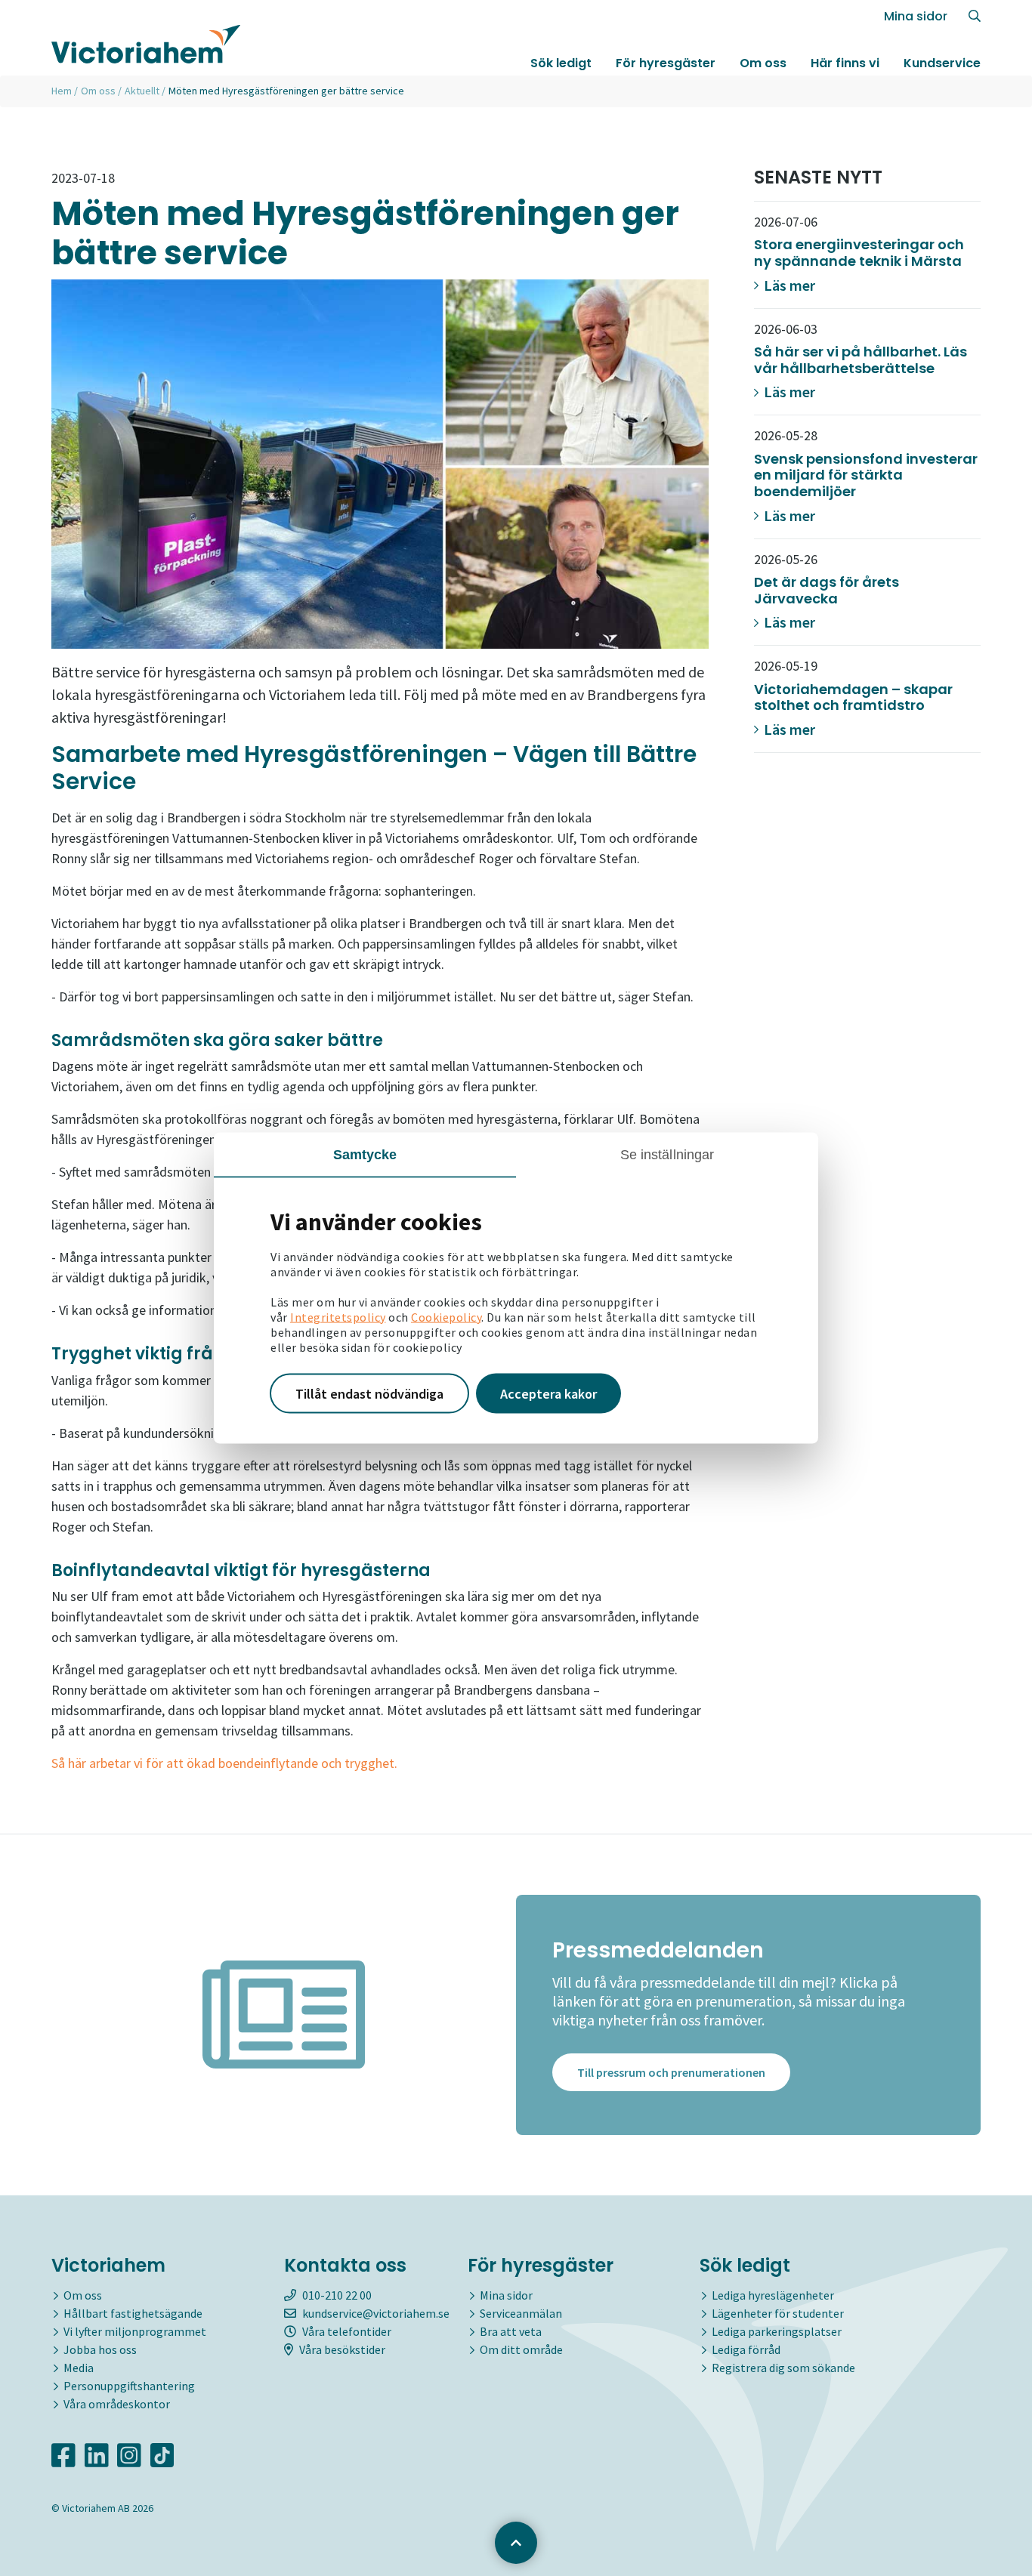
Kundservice (942, 63)
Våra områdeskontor (117, 2404)
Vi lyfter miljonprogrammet (135, 2331)
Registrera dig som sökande (783, 2368)
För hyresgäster (666, 63)
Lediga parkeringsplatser (777, 2331)
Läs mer (788, 285)
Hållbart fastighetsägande (133, 2313)
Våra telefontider (347, 2331)
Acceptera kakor (548, 1393)
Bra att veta (511, 2331)
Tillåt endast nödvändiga (369, 1393)
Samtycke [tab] (365, 1154)
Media (79, 2368)
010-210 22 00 (337, 2295)
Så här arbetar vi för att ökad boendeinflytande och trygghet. (224, 1763)
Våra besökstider (342, 2349)
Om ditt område (521, 2349)
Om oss (763, 63)
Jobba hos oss (100, 2349)
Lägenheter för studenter (778, 2313)
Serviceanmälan (521, 2313)
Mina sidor (916, 16)
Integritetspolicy (338, 1316)
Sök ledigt (561, 63)
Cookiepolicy (446, 1316)
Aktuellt (142, 91)
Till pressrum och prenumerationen (671, 2072)
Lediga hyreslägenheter (773, 2295)
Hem (62, 91)
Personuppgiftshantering (129, 2386)
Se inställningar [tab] (667, 1154)
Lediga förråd (746, 2349)
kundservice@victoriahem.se (376, 2313)
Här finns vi (845, 63)
